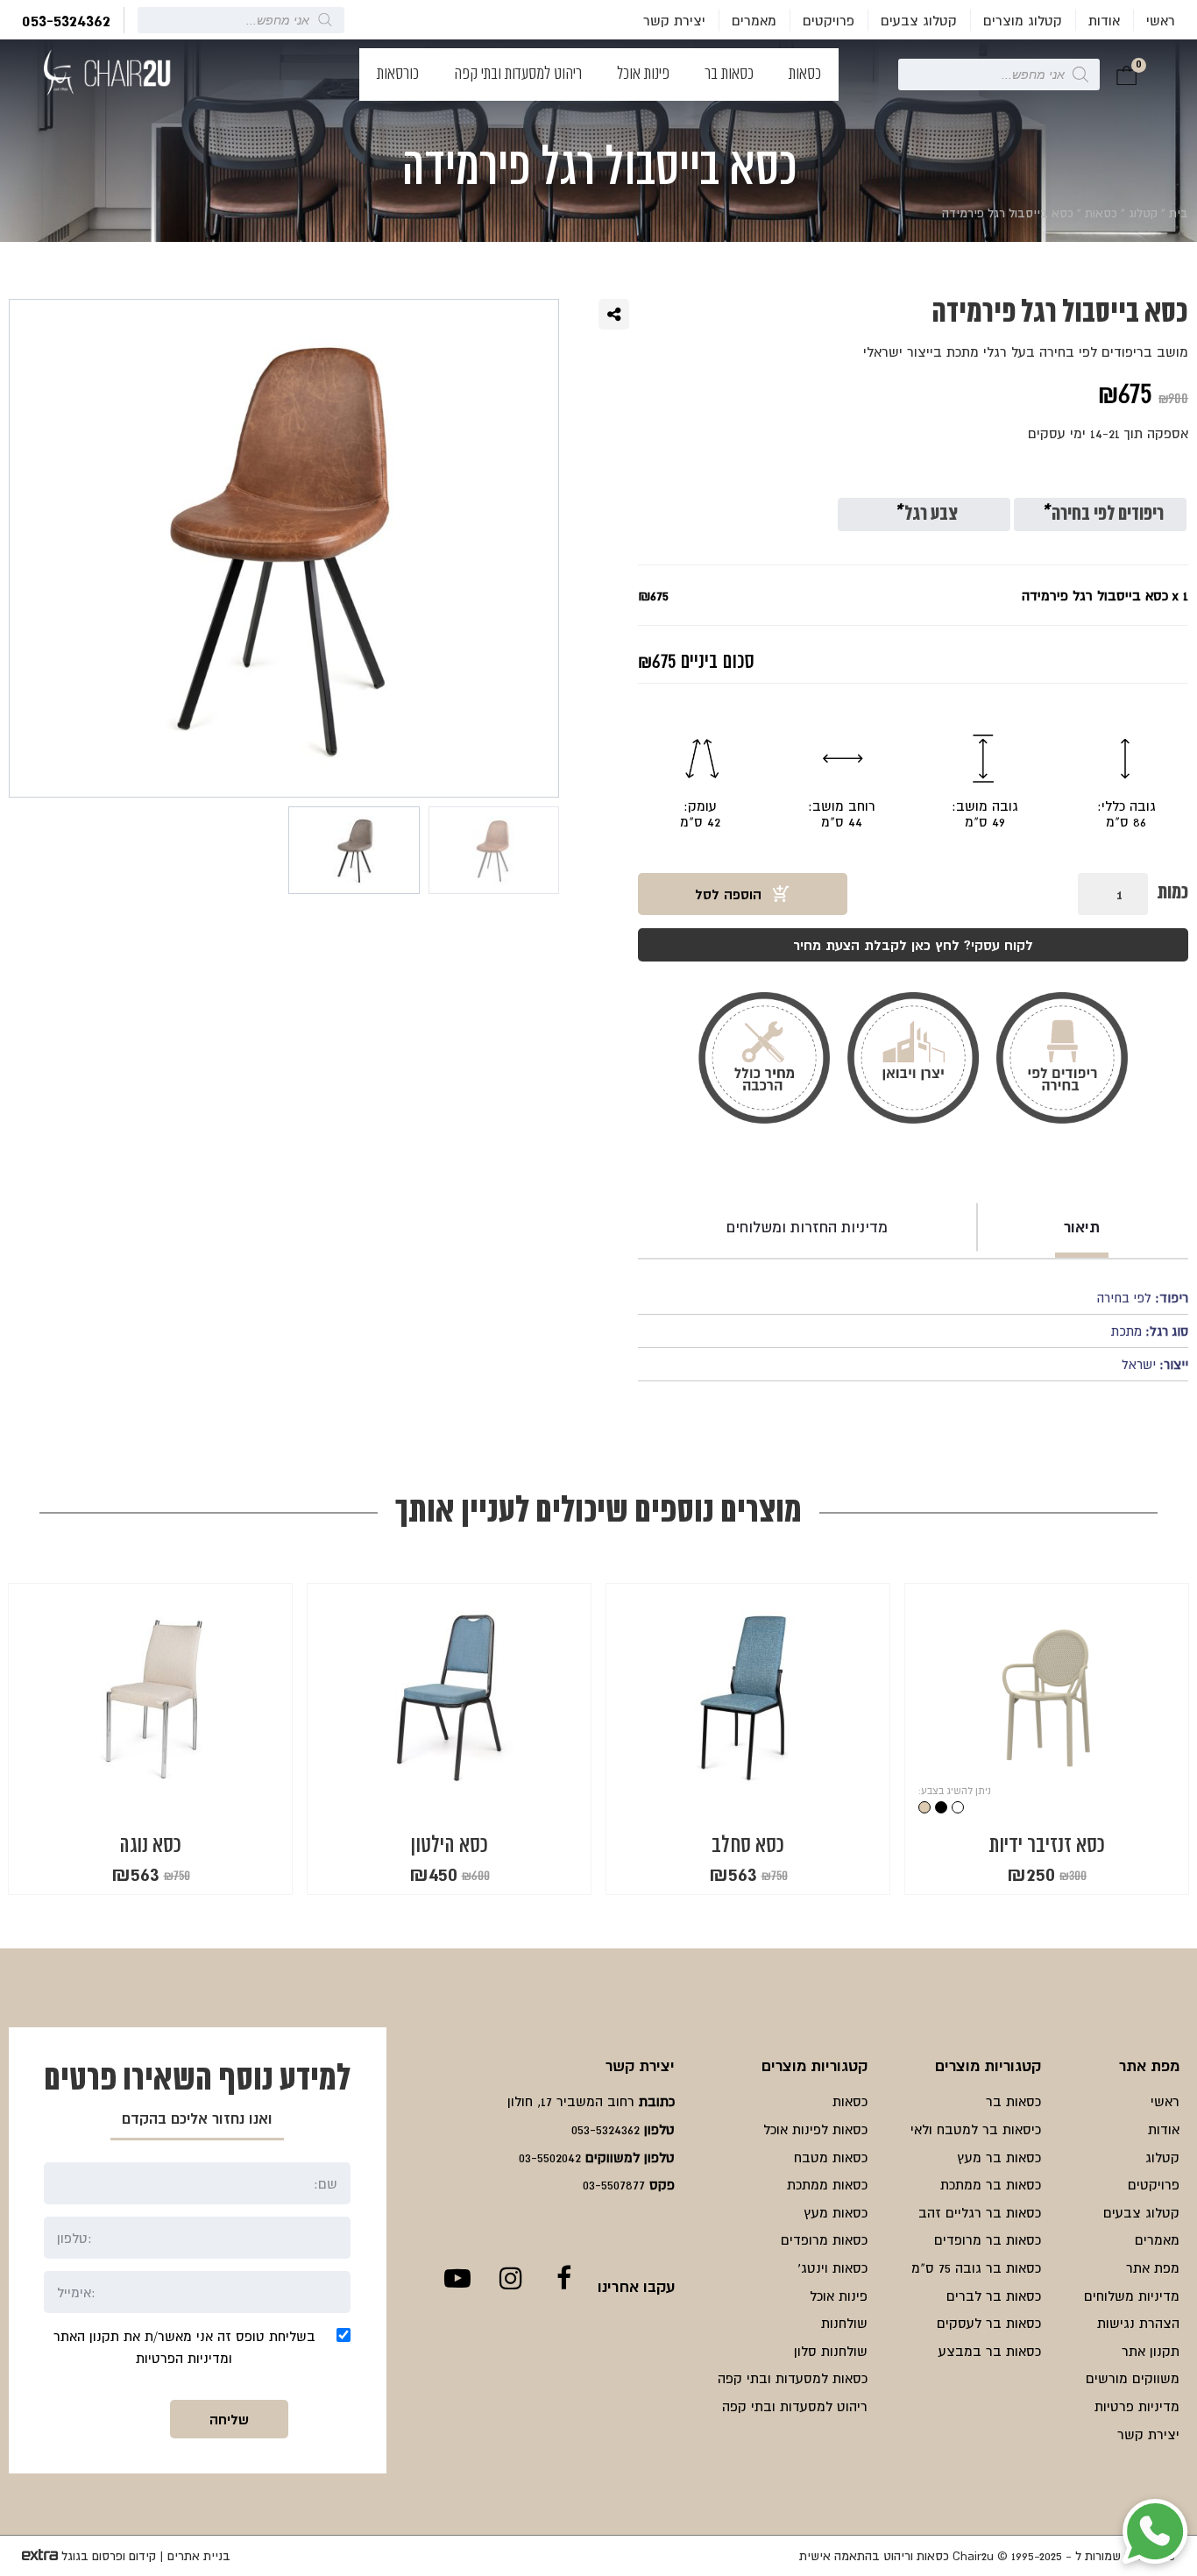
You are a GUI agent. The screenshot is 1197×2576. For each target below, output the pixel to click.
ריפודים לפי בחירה (1102, 515)
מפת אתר (1153, 2267)
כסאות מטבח (831, 2157)
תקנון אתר (1151, 2351)
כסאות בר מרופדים (988, 2239)
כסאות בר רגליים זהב (980, 2212)
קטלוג (1143, 213)
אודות (1104, 20)
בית (1179, 213)
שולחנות (844, 2323)
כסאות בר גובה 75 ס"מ (976, 2267)
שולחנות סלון (831, 2351)
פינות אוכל (643, 75)
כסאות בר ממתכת (991, 2184)
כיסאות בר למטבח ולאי (976, 2129)
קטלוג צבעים (919, 20)
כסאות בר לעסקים (989, 2323)
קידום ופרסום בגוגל (109, 2556)
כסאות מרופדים (824, 2239)
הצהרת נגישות (1138, 2323)
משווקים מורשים (1133, 2378)
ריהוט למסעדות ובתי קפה (518, 75)
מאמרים (754, 20)
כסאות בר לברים (994, 2296)
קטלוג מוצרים (1023, 20)
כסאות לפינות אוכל (815, 2129)
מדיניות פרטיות (1137, 2406)
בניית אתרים (199, 2556)
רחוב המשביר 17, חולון (571, 2101)
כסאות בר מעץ (999, 2157)
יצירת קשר (674, 20)
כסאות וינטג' (832, 2267)
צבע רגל (926, 515)
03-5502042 (550, 2157)
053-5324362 (66, 20)
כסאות (805, 75)
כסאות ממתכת (827, 2184)
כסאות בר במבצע (990, 2351)
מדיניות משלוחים (1132, 2296)
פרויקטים (829, 20)
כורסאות (398, 75)
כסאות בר (729, 75)
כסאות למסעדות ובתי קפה (793, 2378)
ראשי (1161, 20)
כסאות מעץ (836, 2212)
